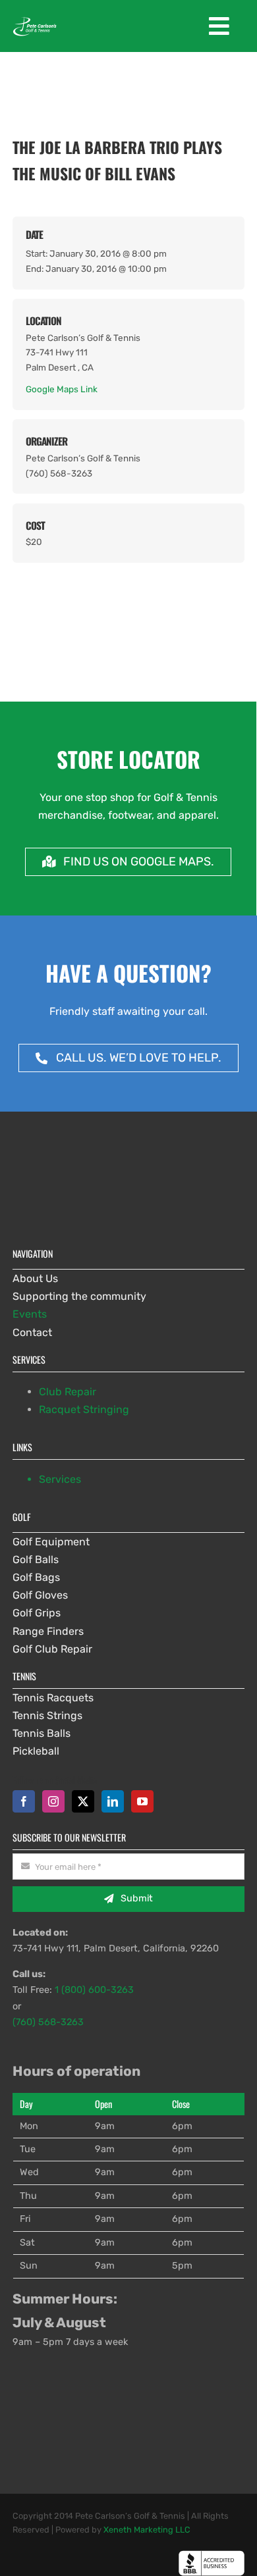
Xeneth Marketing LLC (147, 2530)
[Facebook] (24, 1801)
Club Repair (68, 1392)
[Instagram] (53, 1801)
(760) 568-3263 (48, 2022)
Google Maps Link (62, 389)
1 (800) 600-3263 (94, 1990)
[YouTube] (142, 1801)
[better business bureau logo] (212, 2555)
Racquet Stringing (84, 1409)
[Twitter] (83, 1801)
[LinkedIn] (113, 1801)
